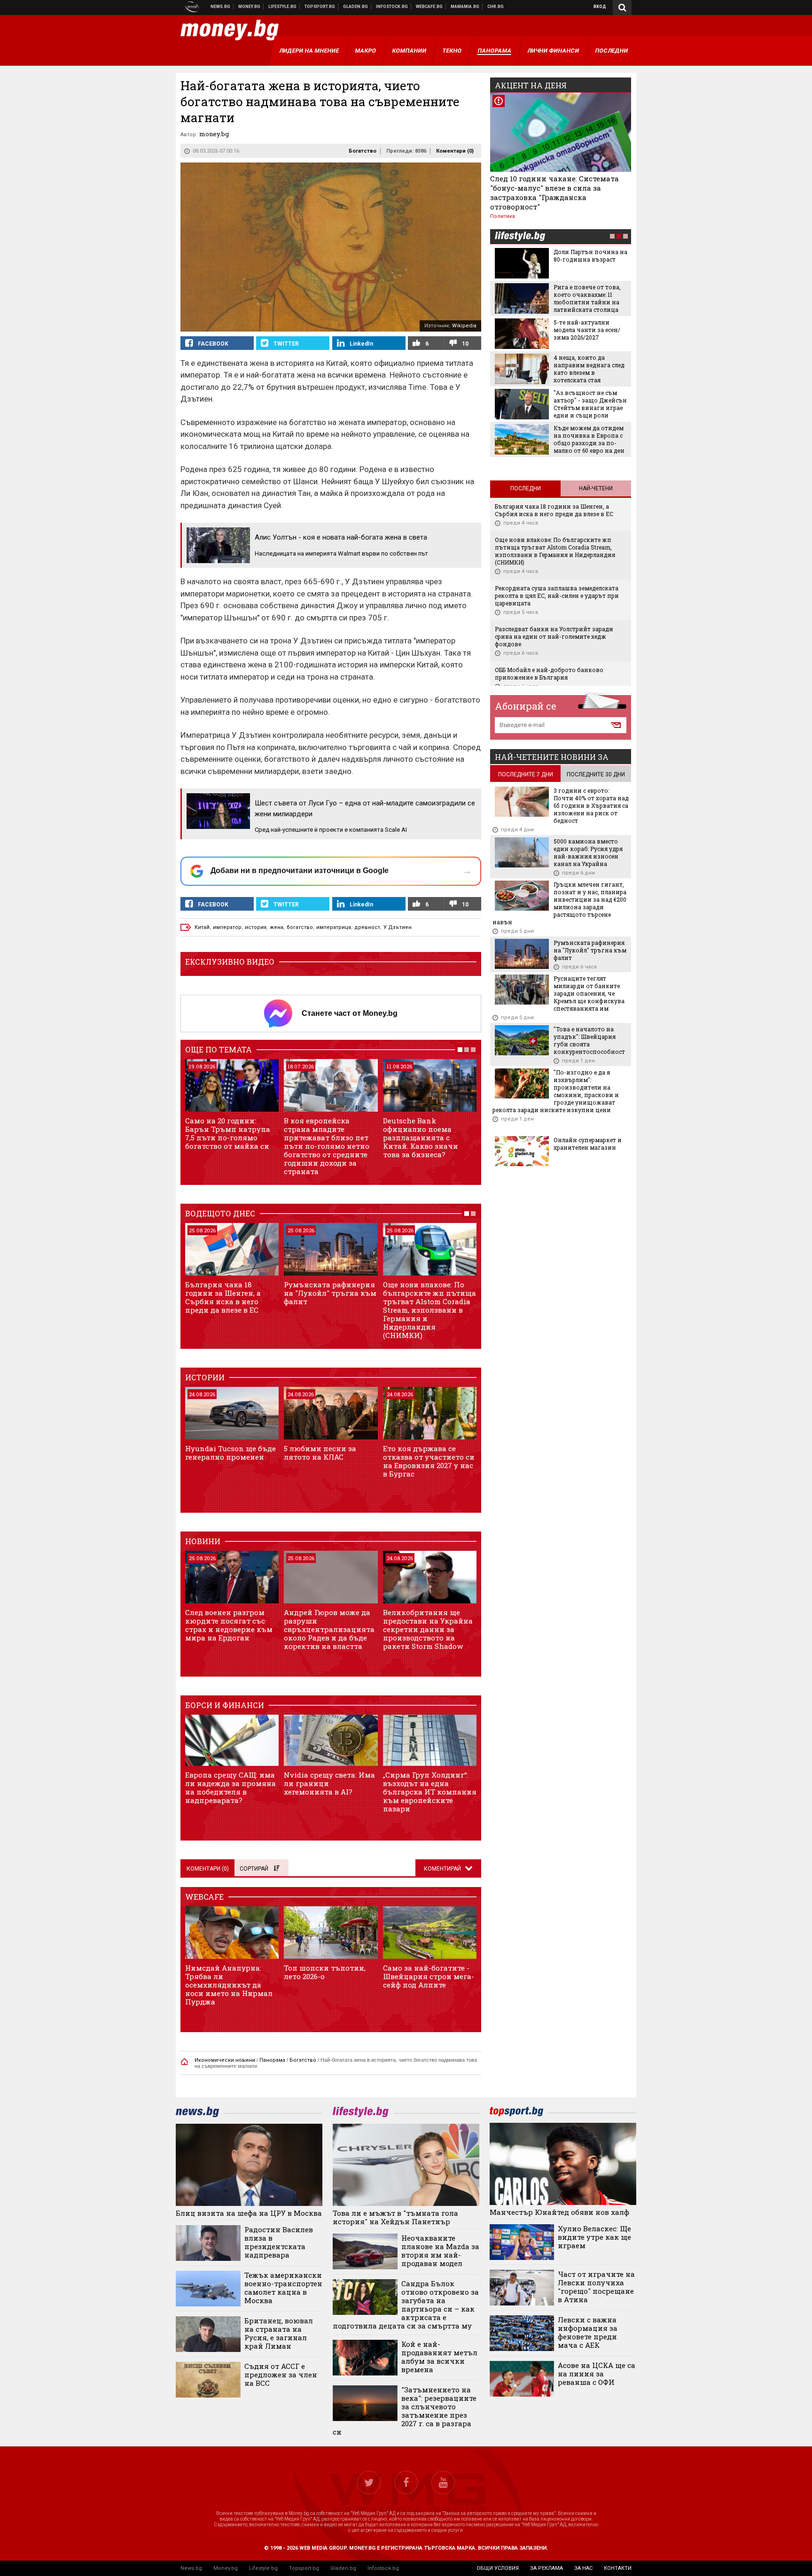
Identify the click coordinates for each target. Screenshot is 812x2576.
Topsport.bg (304, 2568)
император (227, 927)
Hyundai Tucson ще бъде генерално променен (230, 1453)
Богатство (363, 151)
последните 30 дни (596, 774)
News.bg (191, 2568)
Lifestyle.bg (263, 2568)
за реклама (547, 2568)
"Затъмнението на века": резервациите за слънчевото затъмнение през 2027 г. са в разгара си (405, 2411)
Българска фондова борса (392, 7)
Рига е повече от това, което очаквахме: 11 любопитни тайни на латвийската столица (587, 298)
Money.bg (226, 2568)
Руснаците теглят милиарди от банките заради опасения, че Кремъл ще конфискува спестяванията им (589, 993)
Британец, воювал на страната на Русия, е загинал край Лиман (279, 2333)
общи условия (498, 2568)
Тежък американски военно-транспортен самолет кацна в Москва (283, 2288)
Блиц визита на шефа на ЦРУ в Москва (249, 2213)
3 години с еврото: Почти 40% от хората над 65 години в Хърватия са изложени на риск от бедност (591, 805)
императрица (334, 927)
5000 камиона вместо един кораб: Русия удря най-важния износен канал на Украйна (588, 852)
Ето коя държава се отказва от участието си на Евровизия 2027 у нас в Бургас (429, 1461)
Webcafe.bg (429, 7)
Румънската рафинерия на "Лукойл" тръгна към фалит (330, 1293)
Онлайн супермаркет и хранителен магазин (588, 1144)
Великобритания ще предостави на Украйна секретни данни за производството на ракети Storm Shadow (428, 1629)
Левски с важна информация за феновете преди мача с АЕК (588, 2332)
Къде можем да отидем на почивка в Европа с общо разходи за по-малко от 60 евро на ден (589, 439)
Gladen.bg (343, 2568)
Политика (503, 216)
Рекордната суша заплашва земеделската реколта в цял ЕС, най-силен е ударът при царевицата (557, 596)
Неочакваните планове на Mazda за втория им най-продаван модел (440, 2251)
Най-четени (596, 488)
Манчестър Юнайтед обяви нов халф (559, 2212)
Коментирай (443, 1869)
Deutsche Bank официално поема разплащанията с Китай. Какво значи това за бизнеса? (421, 1137)
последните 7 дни (526, 774)
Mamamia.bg (465, 7)
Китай (202, 927)
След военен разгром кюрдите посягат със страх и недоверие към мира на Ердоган (229, 1625)
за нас (583, 2568)
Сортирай (254, 1869)
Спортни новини (320, 7)
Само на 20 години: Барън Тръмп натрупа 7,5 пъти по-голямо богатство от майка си (228, 1133)
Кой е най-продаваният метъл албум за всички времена (439, 2357)
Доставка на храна (356, 7)
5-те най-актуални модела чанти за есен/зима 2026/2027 (587, 330)
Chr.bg (496, 7)
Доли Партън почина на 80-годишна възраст (590, 255)
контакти (618, 2568)
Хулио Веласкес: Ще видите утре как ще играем (594, 2237)
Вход (600, 7)
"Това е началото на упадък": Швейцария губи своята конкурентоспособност (589, 1040)
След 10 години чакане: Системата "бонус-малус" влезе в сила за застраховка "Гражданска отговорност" (554, 193)
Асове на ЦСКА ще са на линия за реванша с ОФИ (597, 2374)
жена (277, 927)
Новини (221, 7)
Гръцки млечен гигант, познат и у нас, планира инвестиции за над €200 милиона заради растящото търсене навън (559, 903)
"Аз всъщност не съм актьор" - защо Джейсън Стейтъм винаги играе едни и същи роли (590, 404)
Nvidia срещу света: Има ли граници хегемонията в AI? (329, 1783)
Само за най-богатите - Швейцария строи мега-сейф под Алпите (429, 1976)
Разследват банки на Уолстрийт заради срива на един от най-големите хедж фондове (554, 636)
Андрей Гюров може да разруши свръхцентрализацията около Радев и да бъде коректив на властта (329, 1629)
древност (367, 927)
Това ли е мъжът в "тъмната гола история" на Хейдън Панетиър (395, 2217)
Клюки (283, 7)
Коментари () (455, 151)
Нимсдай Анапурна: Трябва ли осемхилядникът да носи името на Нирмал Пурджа (229, 1985)
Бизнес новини (250, 7)
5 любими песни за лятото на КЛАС (320, 1453)
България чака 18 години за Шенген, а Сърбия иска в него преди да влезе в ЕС (223, 1297)
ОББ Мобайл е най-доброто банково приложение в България (549, 673)
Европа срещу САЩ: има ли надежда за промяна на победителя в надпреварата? (230, 1787)
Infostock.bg (383, 2568)
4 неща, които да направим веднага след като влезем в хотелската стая (589, 369)
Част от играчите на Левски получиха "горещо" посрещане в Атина (596, 2287)
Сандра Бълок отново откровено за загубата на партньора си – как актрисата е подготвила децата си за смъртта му (406, 2305)
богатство (300, 927)
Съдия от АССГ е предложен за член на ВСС (281, 2375)
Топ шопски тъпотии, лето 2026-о (325, 1972)
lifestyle (520, 237)
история (256, 927)
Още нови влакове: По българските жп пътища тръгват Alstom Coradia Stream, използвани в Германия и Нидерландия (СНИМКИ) (429, 1310)
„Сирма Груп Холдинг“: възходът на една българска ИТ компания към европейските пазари (430, 1792)
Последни (526, 488)
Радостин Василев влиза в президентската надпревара (279, 2242)
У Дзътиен (398, 927)
